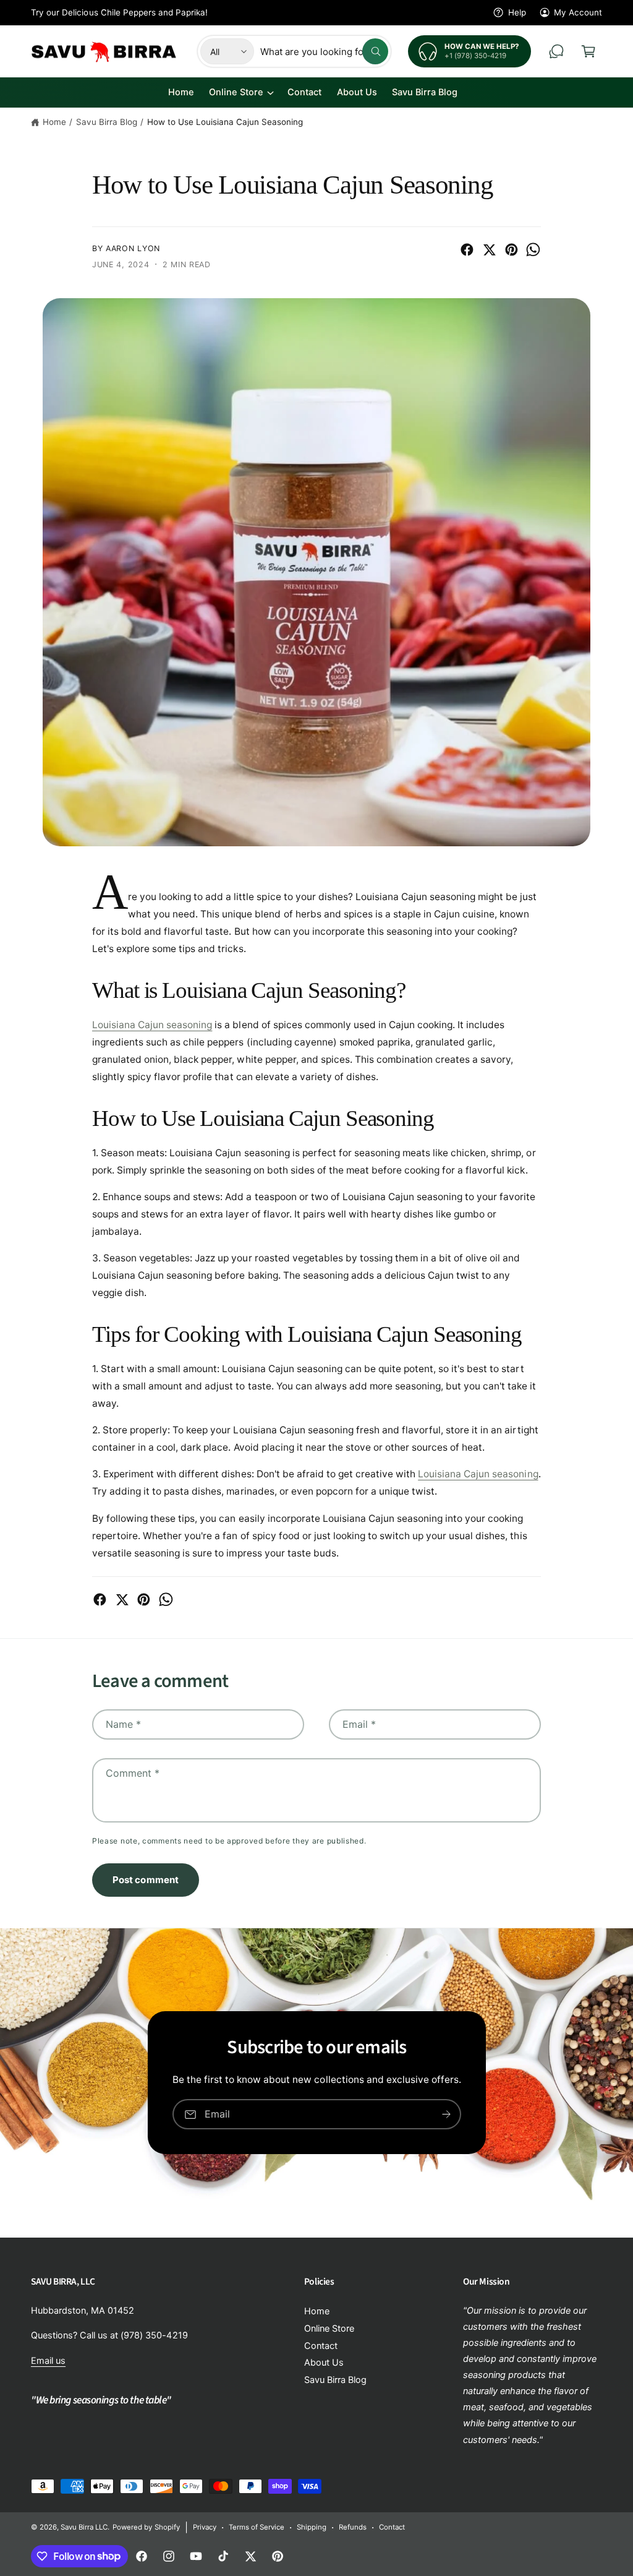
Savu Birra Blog (107, 122)
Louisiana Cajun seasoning (152, 1025)
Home (54, 122)
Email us (48, 2361)
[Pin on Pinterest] (512, 250)
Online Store (329, 2329)
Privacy (205, 2527)
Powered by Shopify (146, 2527)
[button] (588, 51)
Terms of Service (257, 2527)
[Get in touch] (556, 51)
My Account (578, 12)
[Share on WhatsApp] (533, 250)
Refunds (353, 2527)
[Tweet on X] (489, 250)
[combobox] (324, 51)
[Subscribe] (446, 2114)
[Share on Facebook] (467, 250)
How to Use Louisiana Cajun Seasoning (225, 122)
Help (517, 12)
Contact (321, 2346)
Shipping (312, 2527)
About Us (324, 2363)
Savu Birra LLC (84, 2527)
